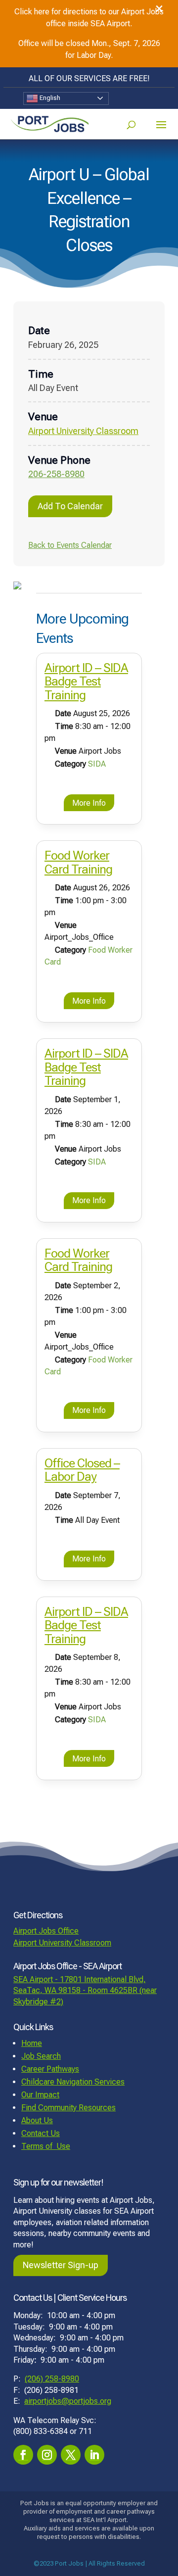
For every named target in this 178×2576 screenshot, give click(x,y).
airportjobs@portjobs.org (68, 2401)
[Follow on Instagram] (47, 2455)
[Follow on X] (71, 2455)
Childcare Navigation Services (73, 2082)
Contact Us (41, 2133)
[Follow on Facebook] (23, 2455)
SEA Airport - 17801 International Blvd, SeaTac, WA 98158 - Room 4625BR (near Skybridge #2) (85, 1991)
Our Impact (40, 2095)
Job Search (41, 2056)
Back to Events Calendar (70, 545)
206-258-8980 (56, 474)
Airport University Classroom (83, 431)
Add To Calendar (70, 506)
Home (32, 2043)
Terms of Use (46, 2146)
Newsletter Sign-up (61, 2265)
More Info (89, 803)
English (49, 98)
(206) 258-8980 (52, 2379)
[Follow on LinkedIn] (94, 2455)
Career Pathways (50, 2069)
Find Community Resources (68, 2108)
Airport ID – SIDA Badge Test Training (86, 681)
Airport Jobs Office (46, 1931)
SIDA (97, 764)
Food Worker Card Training (78, 862)
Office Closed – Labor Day (82, 1470)
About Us (37, 2120)
